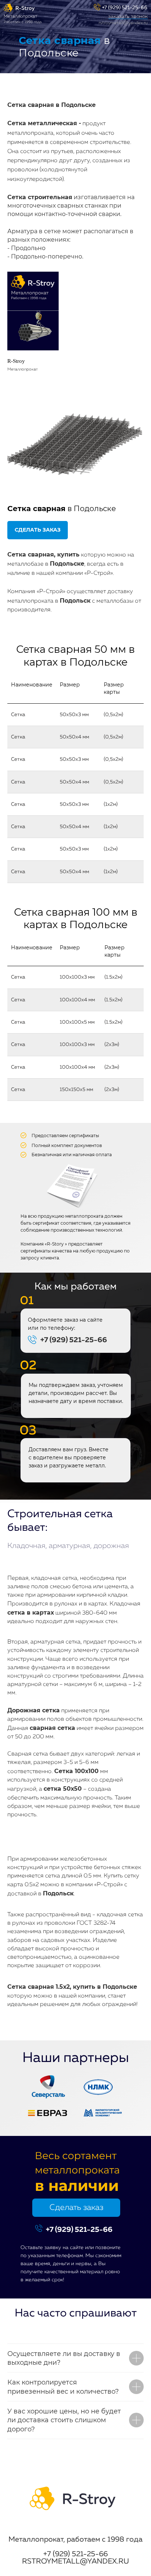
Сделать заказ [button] (76, 2208)
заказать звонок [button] (128, 16)
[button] (38, 530)
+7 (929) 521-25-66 (125, 8)
